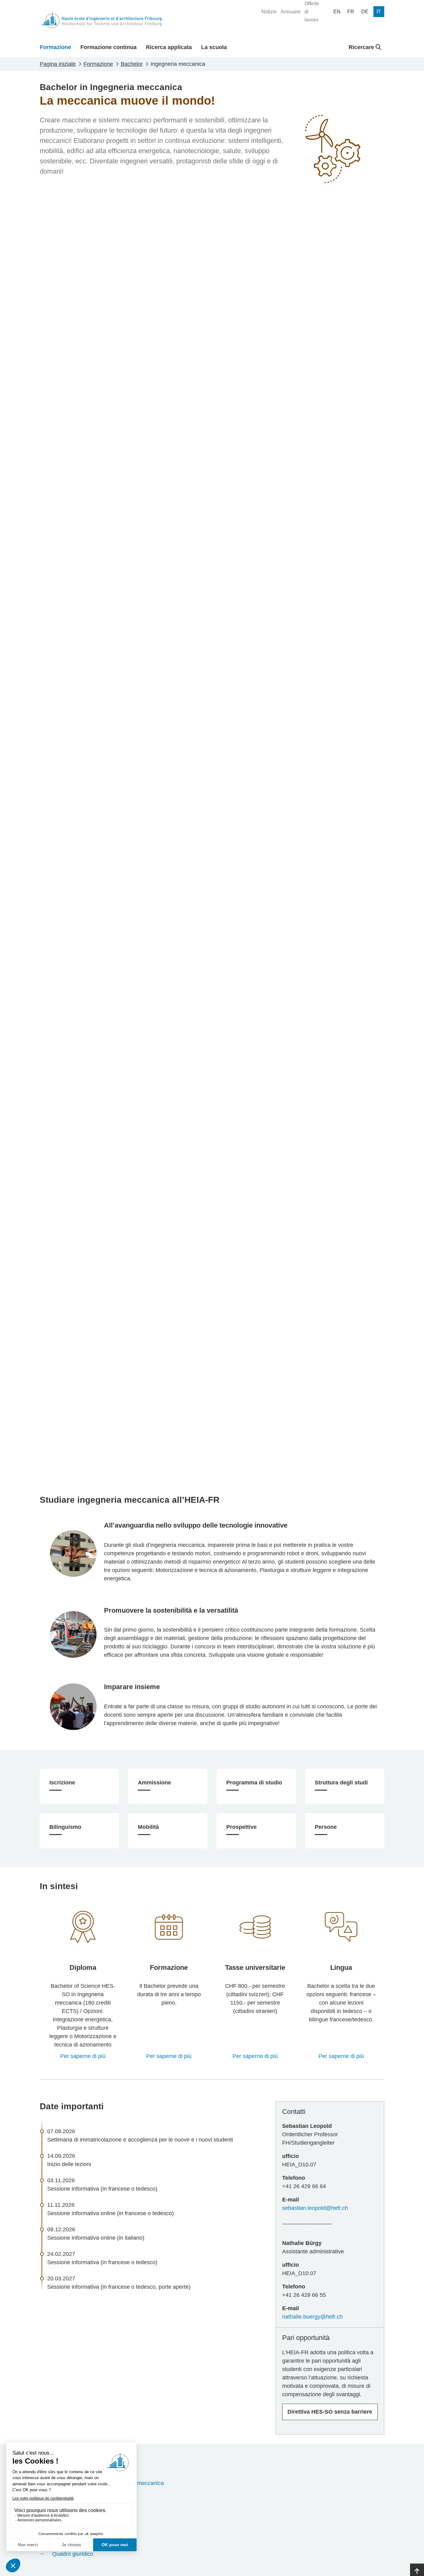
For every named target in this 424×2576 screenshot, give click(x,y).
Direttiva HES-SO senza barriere (330, 2412)
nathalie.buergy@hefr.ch (312, 2317)
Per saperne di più (83, 2056)
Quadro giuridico (73, 2554)
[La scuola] (83, 1927)
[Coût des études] (255, 1927)
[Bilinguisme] (341, 1927)
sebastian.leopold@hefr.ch (315, 2208)
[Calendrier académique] (169, 1927)
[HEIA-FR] (101, 20)
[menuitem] (269, 12)
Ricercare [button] (362, 47)
